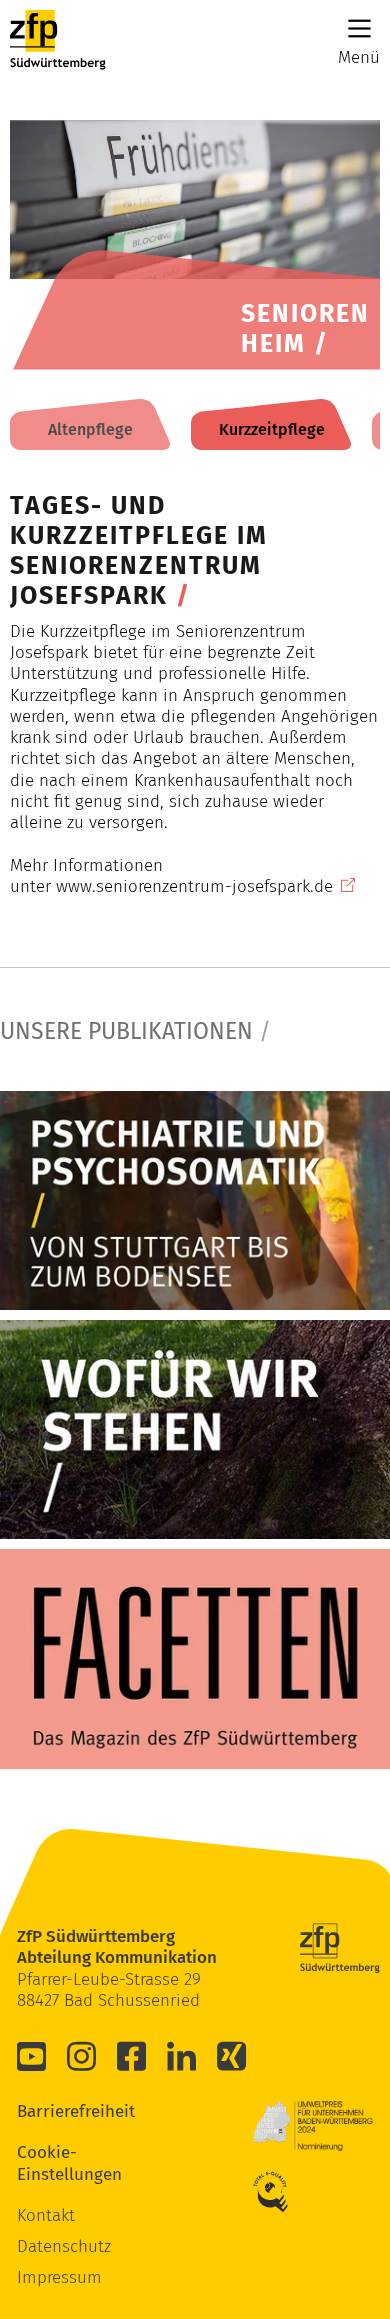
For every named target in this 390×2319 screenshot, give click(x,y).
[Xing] (232, 2056)
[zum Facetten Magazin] (195, 1658)
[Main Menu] (359, 28)
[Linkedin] (182, 2056)
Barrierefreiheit (47, 2111)
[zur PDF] (195, 1200)
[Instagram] (82, 2056)
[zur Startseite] (58, 40)
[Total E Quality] (283, 2192)
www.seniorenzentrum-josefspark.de (194, 886)
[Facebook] (132, 2056)
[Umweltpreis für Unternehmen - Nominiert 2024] (313, 2126)
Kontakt (46, 2215)
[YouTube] (32, 2056)
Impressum (59, 2277)
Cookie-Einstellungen (47, 2163)
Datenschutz (64, 2246)
